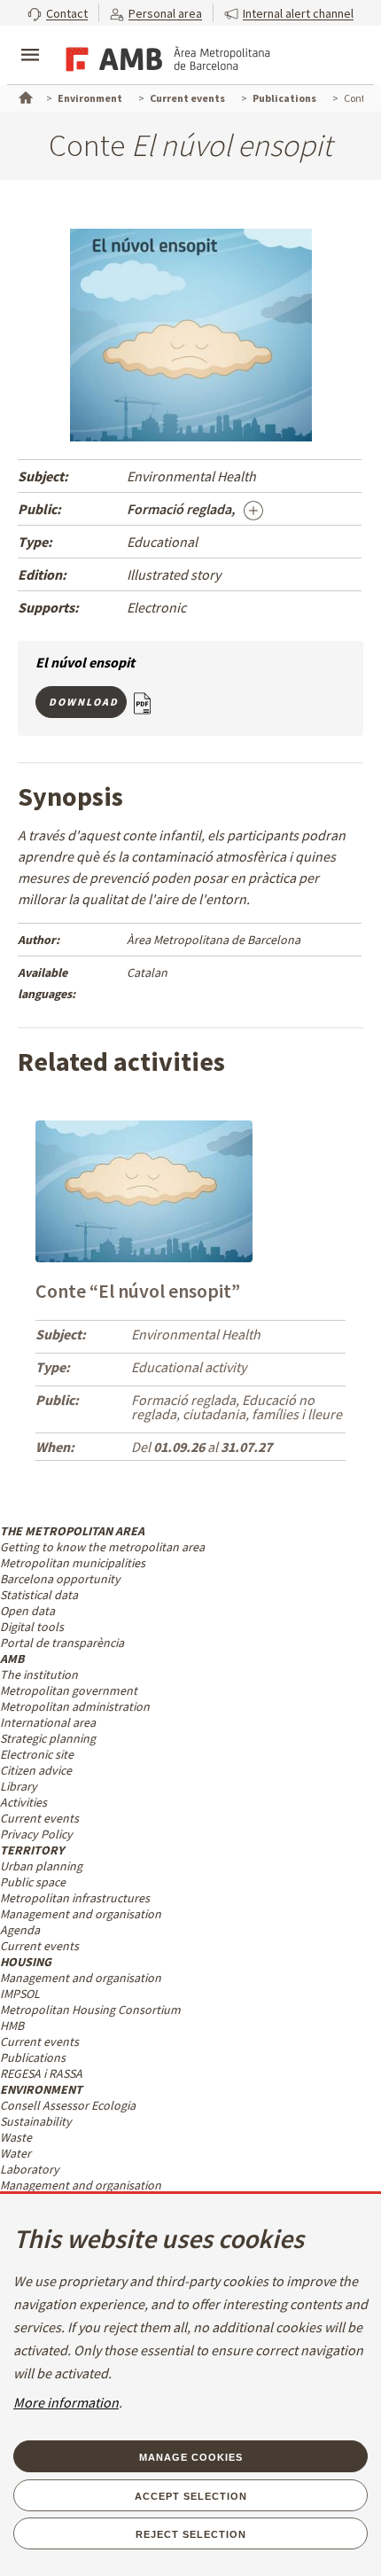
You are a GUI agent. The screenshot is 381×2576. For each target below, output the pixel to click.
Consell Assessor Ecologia (68, 2105)
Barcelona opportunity (60, 1579)
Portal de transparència (62, 1643)
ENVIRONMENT (41, 2089)
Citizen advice (36, 1770)
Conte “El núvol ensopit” (138, 1291)
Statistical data (39, 1595)
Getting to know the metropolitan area (102, 1547)
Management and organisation (81, 1914)
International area (48, 1722)
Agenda (20, 1930)
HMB (12, 2026)
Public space (33, 1882)
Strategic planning (48, 1738)
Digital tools (32, 1627)
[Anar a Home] (24, 96)
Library (19, 1786)
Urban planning (41, 1866)
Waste (16, 2137)
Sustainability (36, 2121)
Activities (23, 1802)
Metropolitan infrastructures (75, 1898)
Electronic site (37, 1754)
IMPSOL (20, 1994)
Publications (33, 2057)
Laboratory (30, 2169)
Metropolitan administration (75, 1706)
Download (84, 702)
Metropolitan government (69, 1690)
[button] (58, 13)
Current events (39, 1818)
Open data (27, 1611)
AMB (12, 1659)
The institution (39, 1674)
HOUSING (26, 1962)
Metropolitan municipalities (73, 1563)
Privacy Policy (36, 1834)
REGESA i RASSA (41, 2073)
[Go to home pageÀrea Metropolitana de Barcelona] (165, 57)
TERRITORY (32, 1850)
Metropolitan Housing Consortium (90, 2010)
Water (16, 2153)
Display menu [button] (30, 40)
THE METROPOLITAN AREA (72, 1531)
